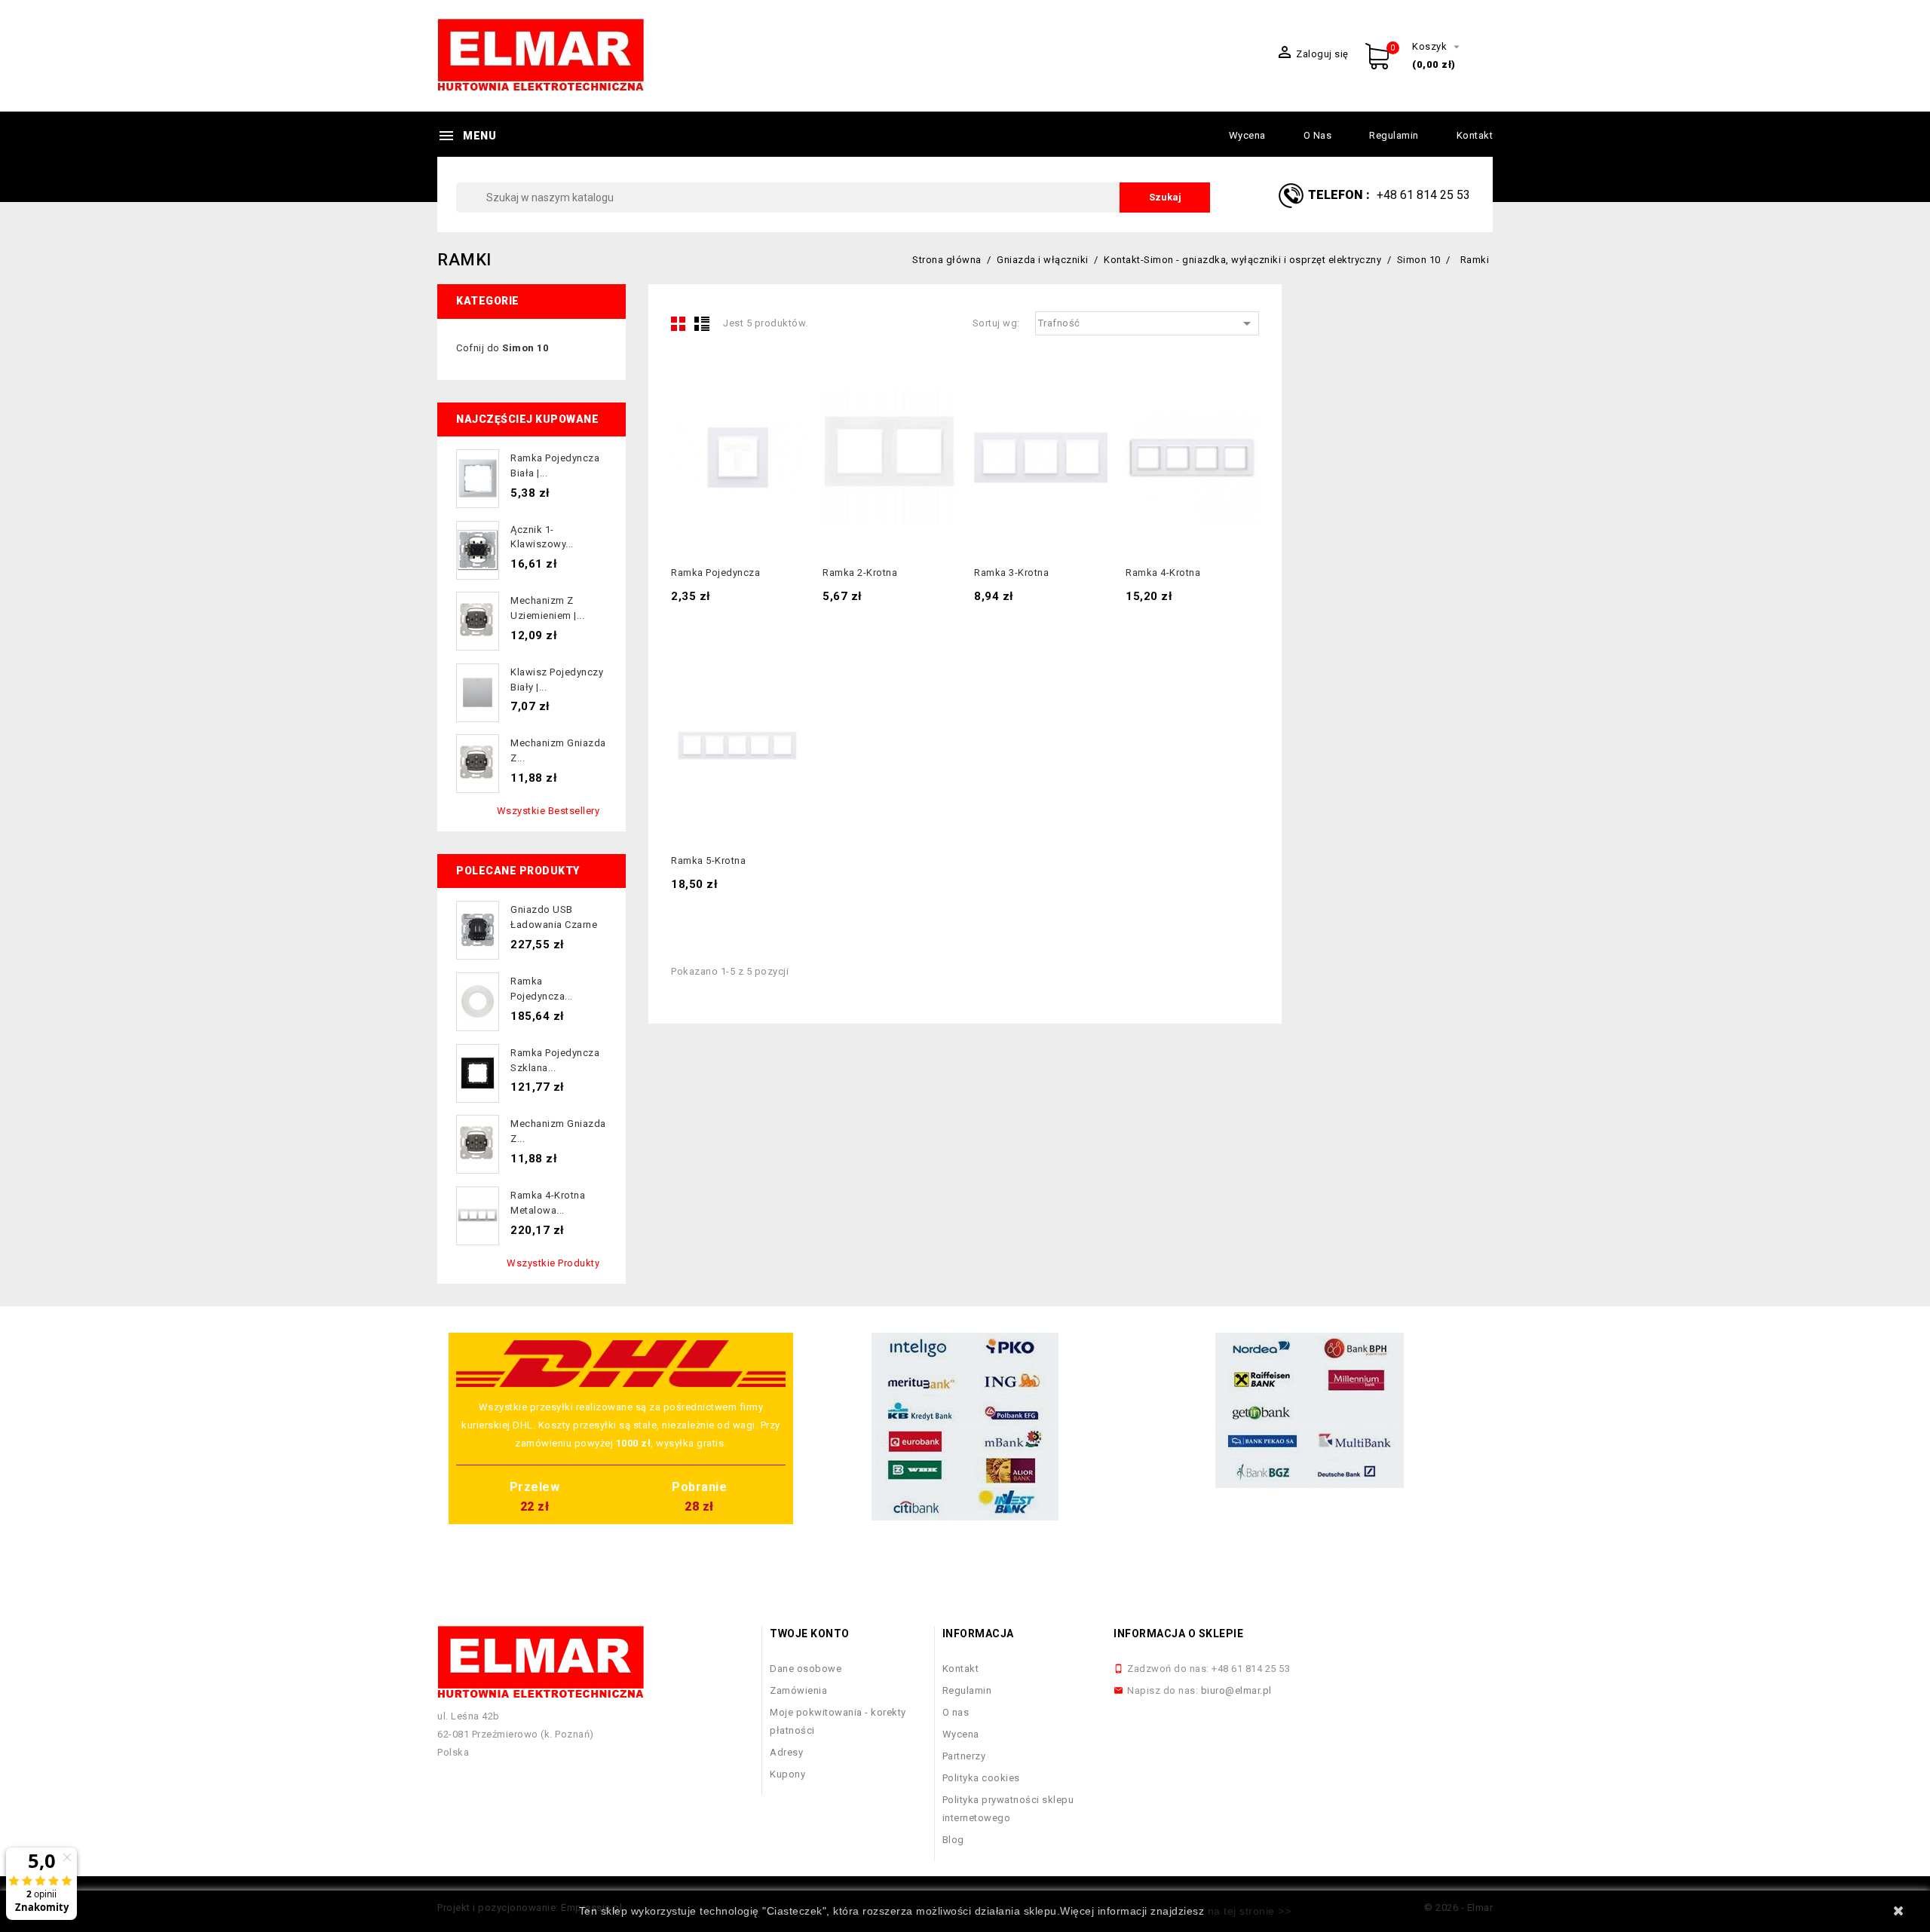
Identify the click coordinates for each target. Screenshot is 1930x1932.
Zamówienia (798, 1690)
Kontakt (1475, 135)
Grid (679, 323)
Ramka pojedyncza (715, 573)
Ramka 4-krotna (1163, 573)
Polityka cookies (981, 1778)
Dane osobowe (806, 1669)
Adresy (786, 1752)
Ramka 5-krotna (708, 860)
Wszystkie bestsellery (548, 811)
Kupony (787, 1774)
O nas (1318, 135)
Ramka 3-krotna (1011, 573)
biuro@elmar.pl (1236, 1690)
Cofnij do (502, 348)
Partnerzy (964, 1756)
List (702, 323)
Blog (953, 1840)
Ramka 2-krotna (860, 573)
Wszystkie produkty (553, 1263)
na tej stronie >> (1250, 1911)
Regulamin (1394, 135)
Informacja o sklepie (1178, 1633)
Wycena (1247, 135)
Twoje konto (810, 1633)
